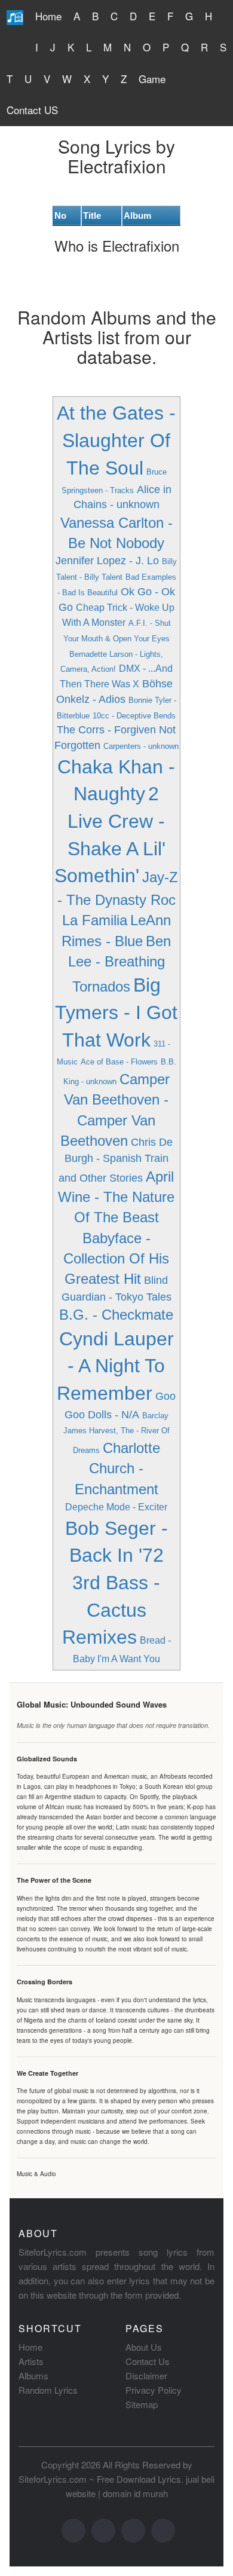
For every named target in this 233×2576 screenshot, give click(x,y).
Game (152, 79)
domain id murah (135, 2493)
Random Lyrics (48, 2390)
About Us (144, 2347)
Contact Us (148, 2361)
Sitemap (142, 2404)
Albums (33, 2375)
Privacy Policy (154, 2390)
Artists (31, 2361)
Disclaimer (146, 2375)
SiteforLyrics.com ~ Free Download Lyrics (100, 2479)
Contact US (32, 110)
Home (48, 16)
